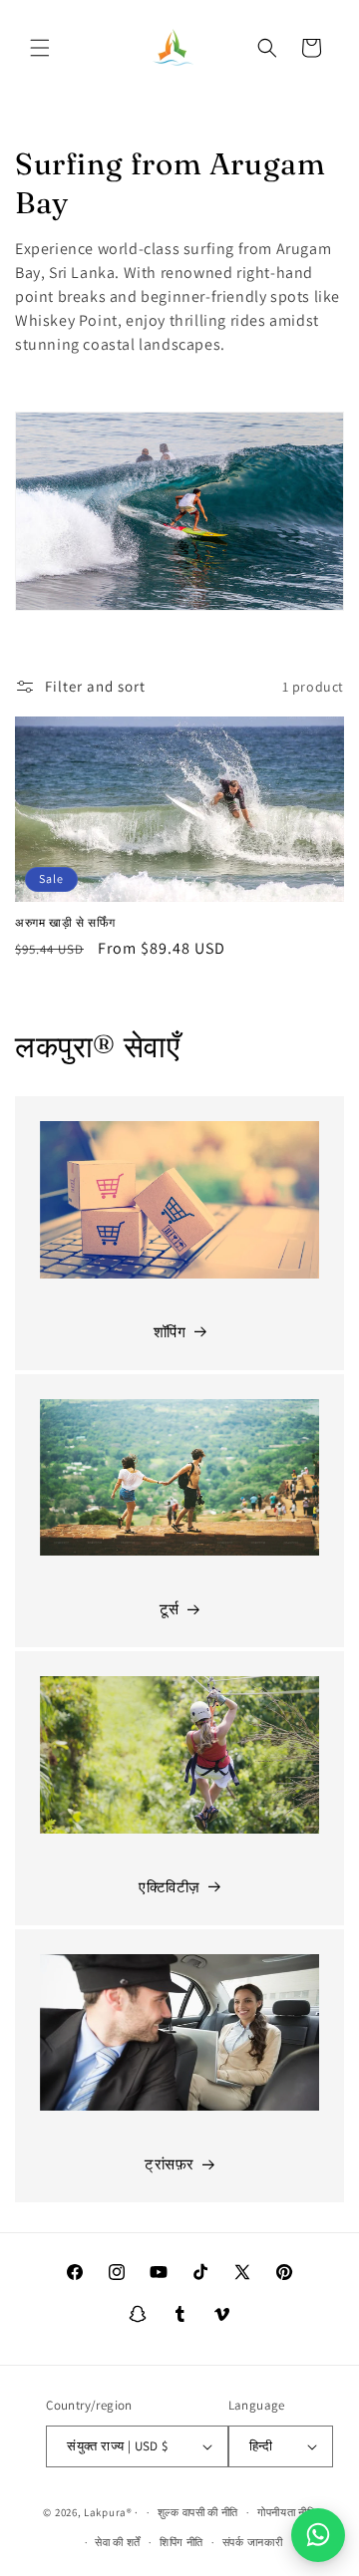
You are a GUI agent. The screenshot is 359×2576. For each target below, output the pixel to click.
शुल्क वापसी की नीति (198, 2512)
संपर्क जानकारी (253, 2542)
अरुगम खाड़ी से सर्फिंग (65, 922)
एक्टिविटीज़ (170, 1887)
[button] (40, 48)
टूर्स (170, 1609)
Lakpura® (108, 2512)
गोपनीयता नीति (287, 2512)
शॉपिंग (170, 1332)
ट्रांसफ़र (170, 2164)
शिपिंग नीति (181, 2542)
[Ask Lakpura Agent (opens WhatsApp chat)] (318, 2535)
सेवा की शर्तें (118, 2542)
